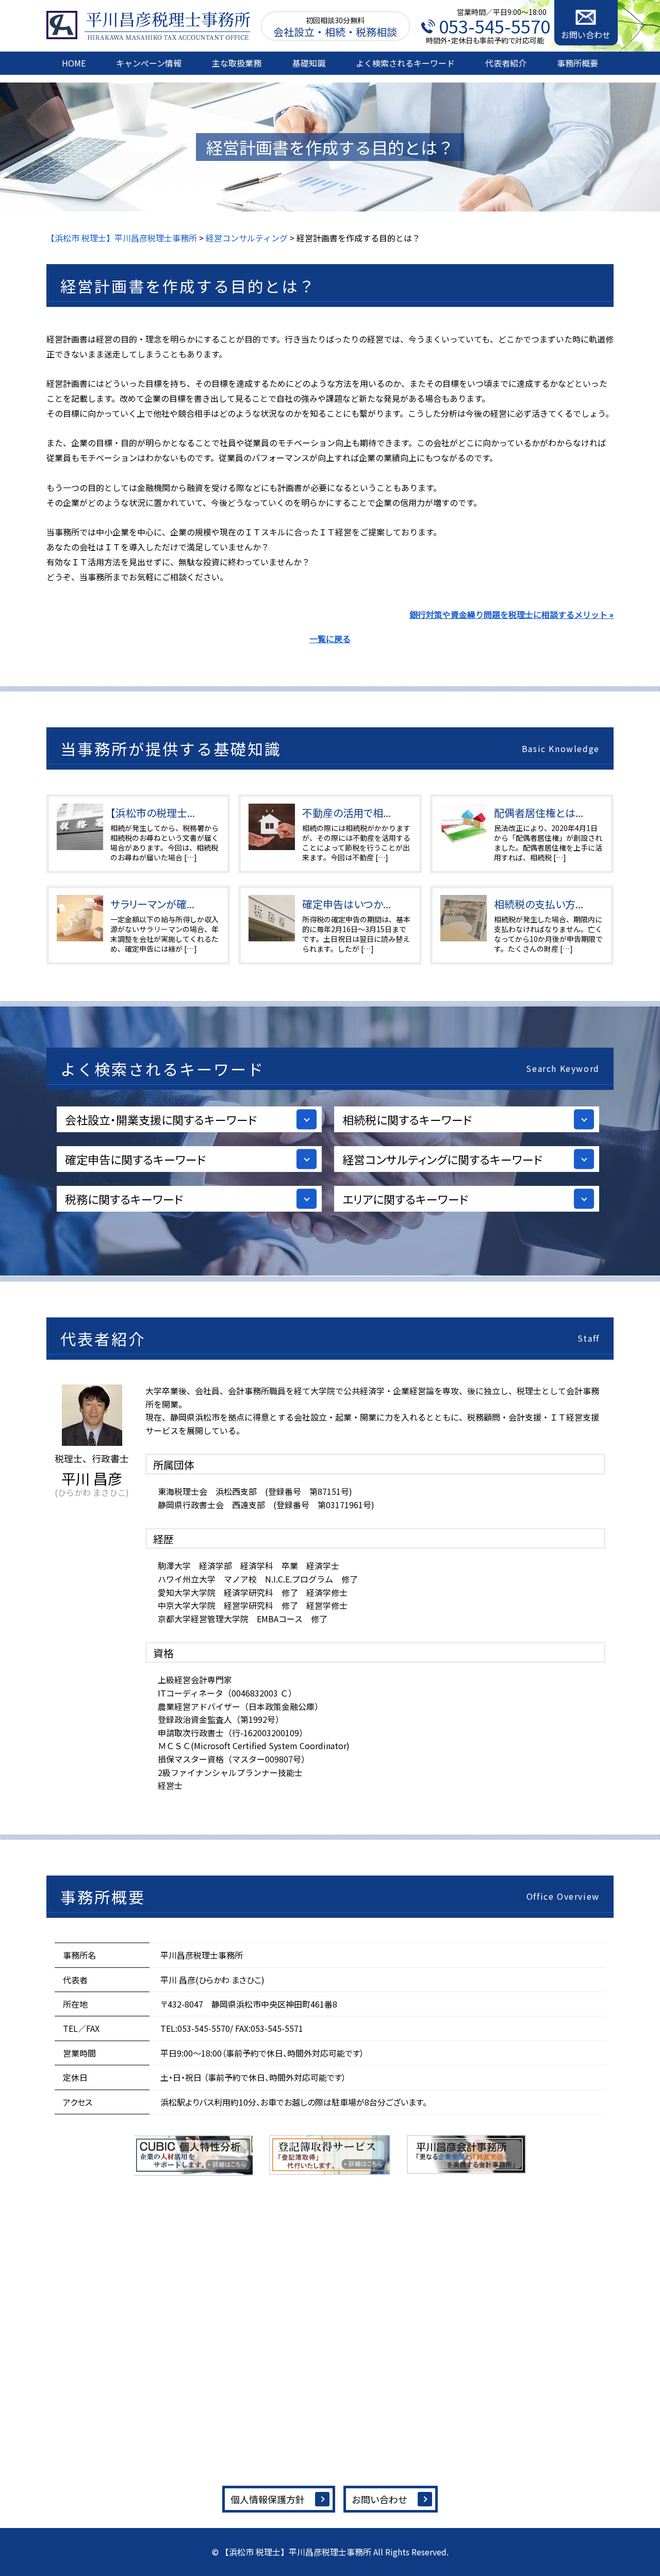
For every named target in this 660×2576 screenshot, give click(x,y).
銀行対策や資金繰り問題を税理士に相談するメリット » (511, 614)
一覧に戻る (330, 639)
